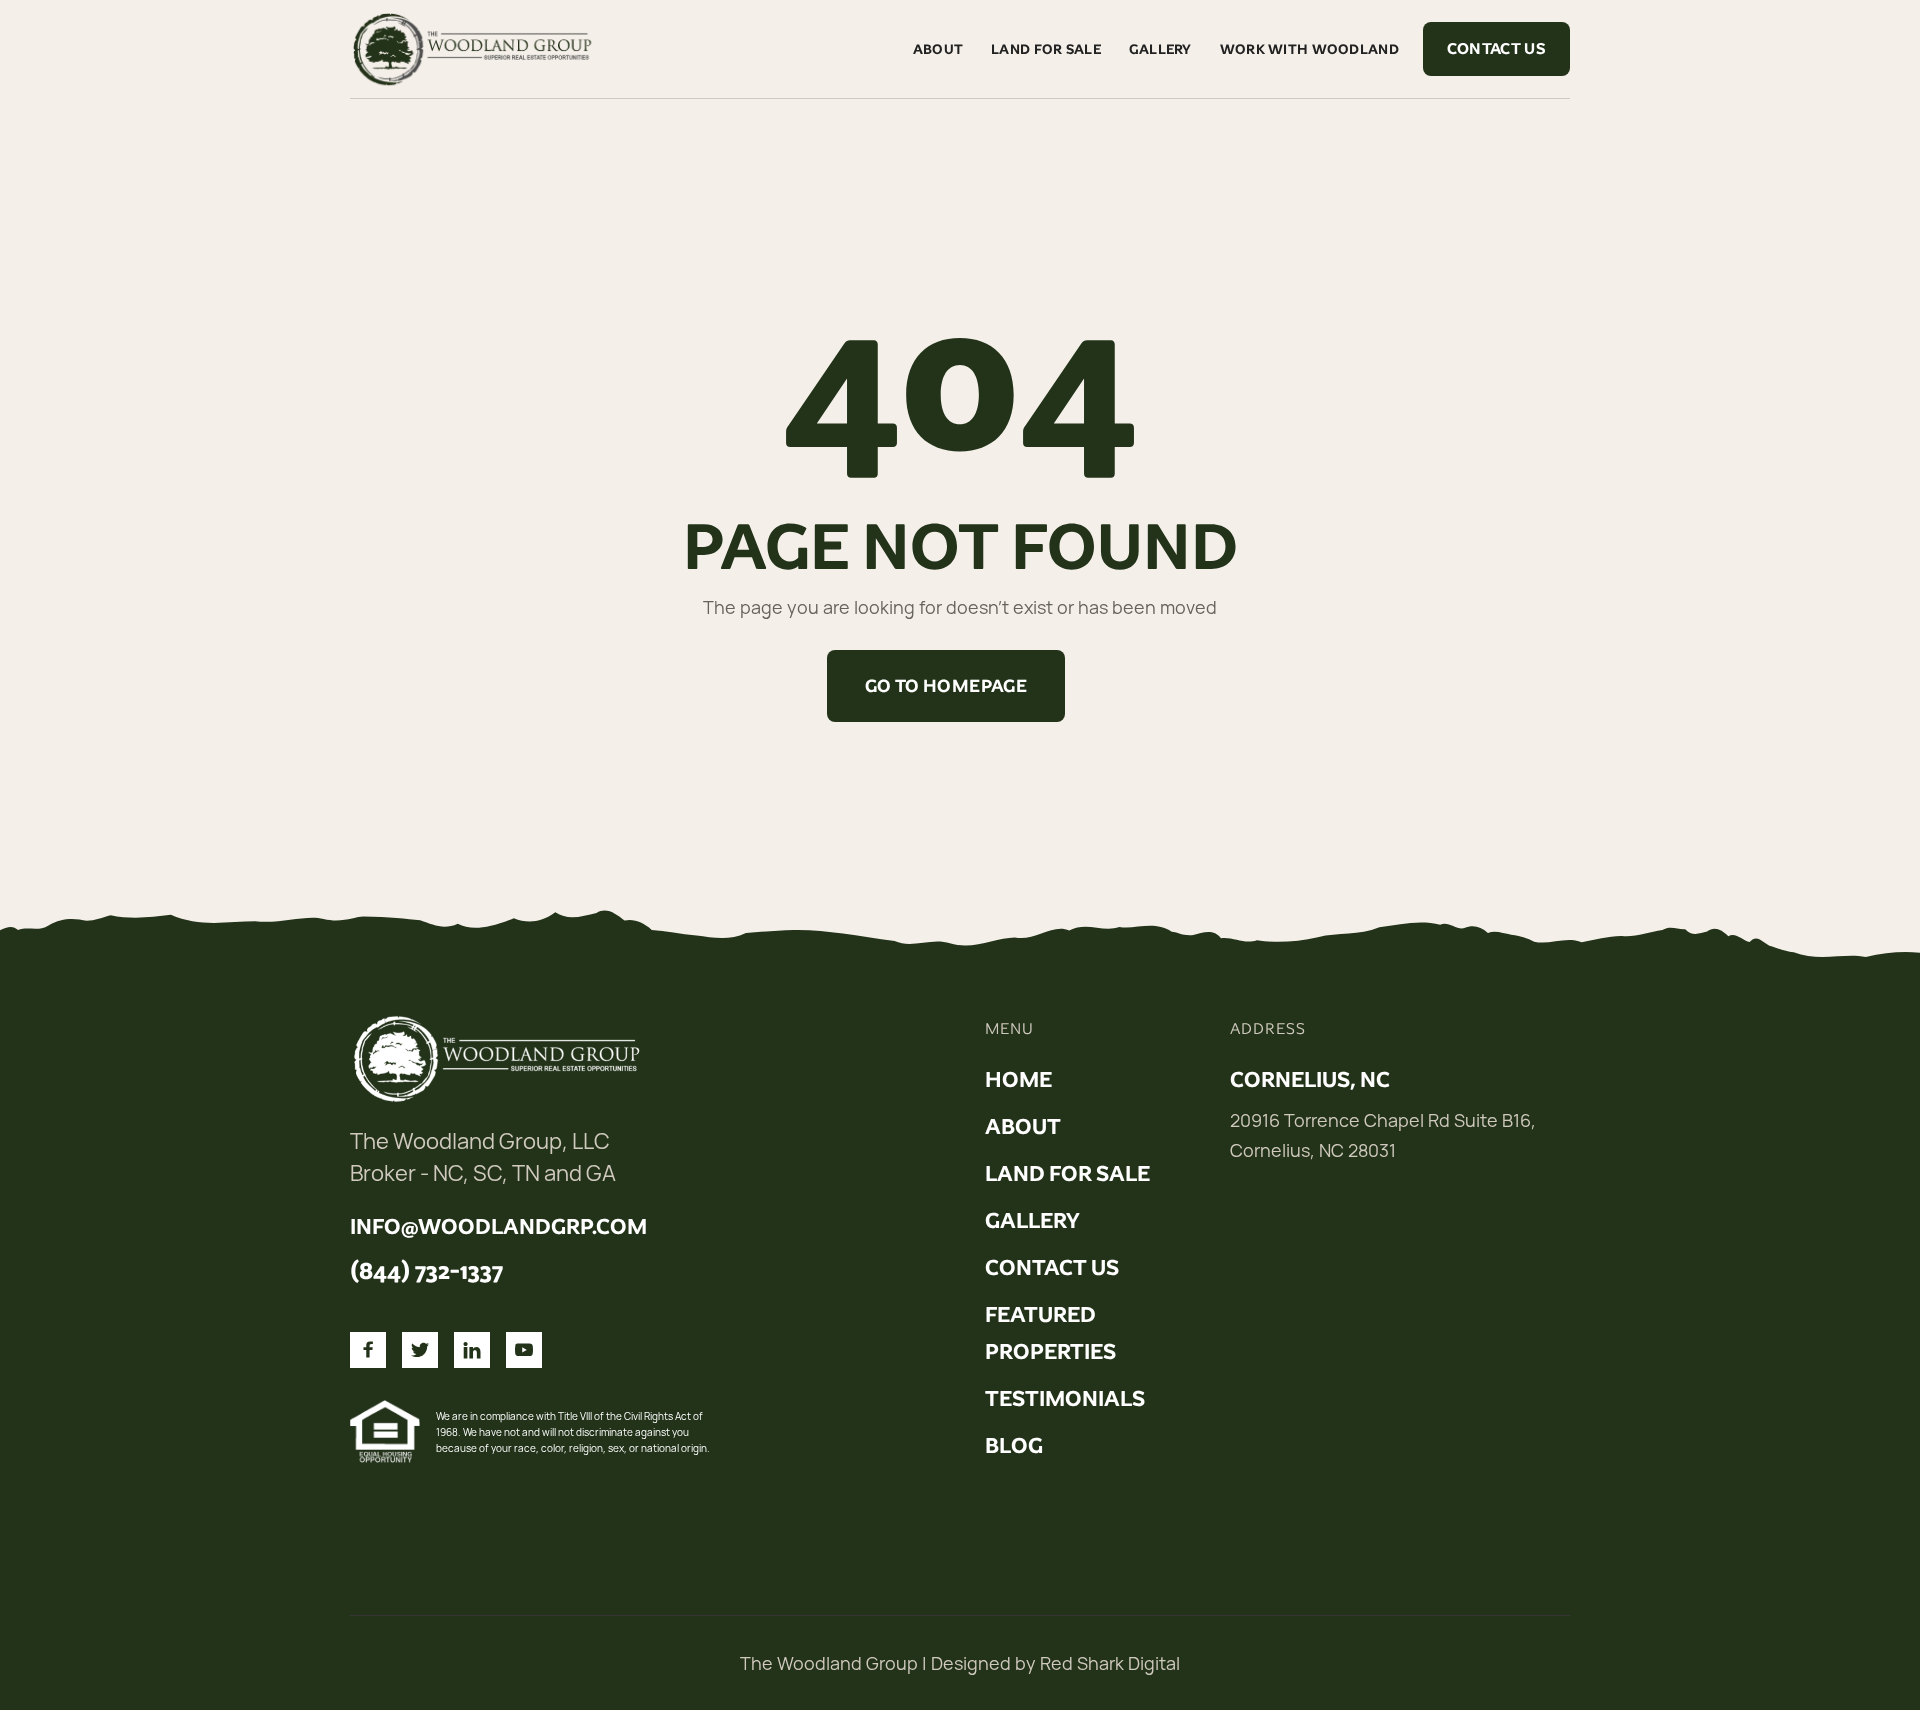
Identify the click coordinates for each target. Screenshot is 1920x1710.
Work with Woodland (1309, 49)
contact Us (1052, 1268)
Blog (1014, 1446)
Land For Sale (1046, 49)
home (1018, 1080)
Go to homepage (946, 686)
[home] (475, 49)
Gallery (1160, 49)
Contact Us (1496, 48)
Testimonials (1065, 1399)
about (1023, 1127)
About (938, 49)
